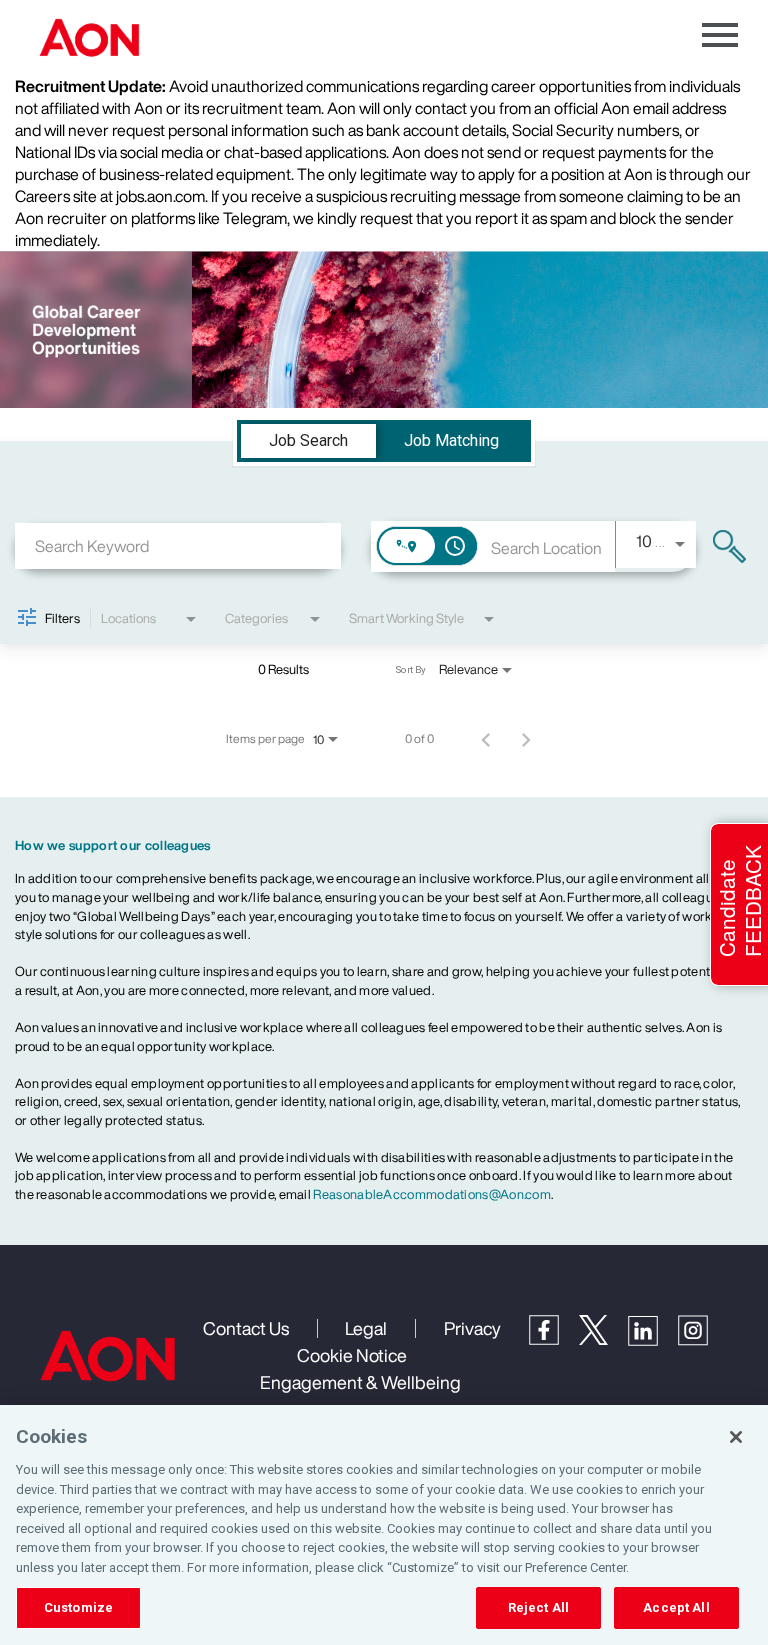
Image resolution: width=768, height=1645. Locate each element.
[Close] (736, 1437)
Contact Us (246, 1328)
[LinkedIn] (653, 1340)
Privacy (472, 1328)
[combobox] (178, 545)
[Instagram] (703, 1340)
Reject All (538, 1607)
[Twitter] (603, 1339)
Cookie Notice (352, 1355)
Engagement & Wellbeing (360, 1382)
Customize (78, 1607)
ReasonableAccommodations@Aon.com (432, 1194)
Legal (366, 1328)
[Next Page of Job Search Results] (526, 739)
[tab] (308, 441)
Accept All (676, 1607)
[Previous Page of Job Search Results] (486, 739)
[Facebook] (554, 1339)
